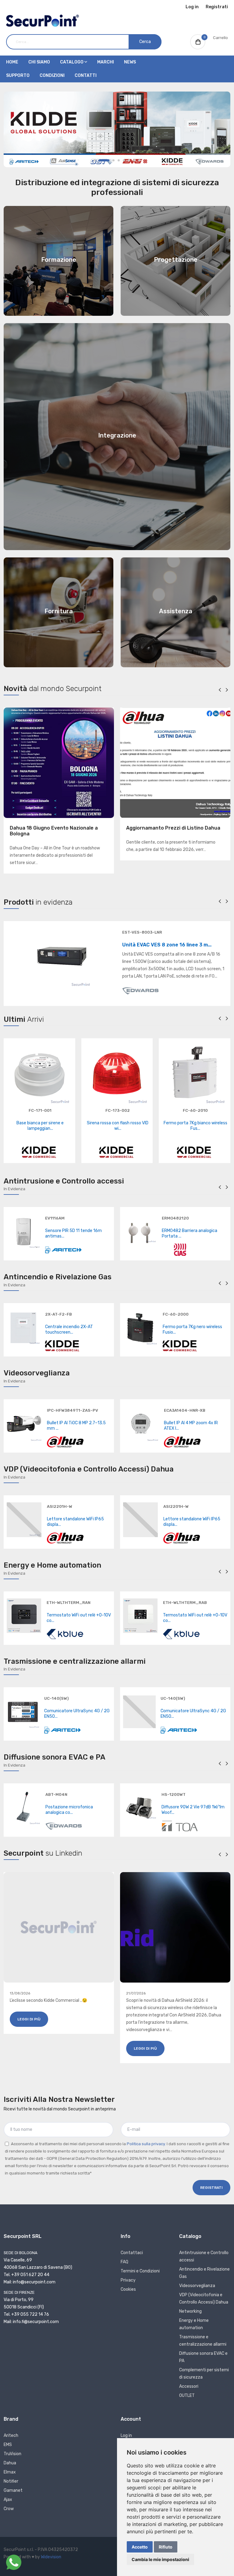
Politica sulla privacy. (146, 2144)
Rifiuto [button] (166, 2547)
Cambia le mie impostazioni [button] (160, 2559)
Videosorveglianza (197, 2286)
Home (12, 62)
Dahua (10, 2463)
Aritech (11, 2435)
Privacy (128, 2280)
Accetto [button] (140, 2547)
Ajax (8, 2500)
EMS (8, 2445)
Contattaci (132, 2253)
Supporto (18, 76)
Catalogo (72, 62)
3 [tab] (113, 160)
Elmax (10, 2472)
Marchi (106, 62)
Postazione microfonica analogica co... (69, 1810)
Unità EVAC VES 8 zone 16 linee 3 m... (167, 945)
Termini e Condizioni (140, 2271)
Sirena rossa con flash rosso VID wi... (118, 1126)
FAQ (124, 2262)
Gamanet (13, 2490)
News (130, 62)
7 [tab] (134, 160)
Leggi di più (29, 2019)
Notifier (11, 2481)
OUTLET (187, 2396)
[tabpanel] (117, 129)
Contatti (86, 76)
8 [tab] (139, 160)
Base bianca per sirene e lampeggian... (40, 1126)
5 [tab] (124, 160)
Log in (192, 7)
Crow (9, 2509)
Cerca (145, 42)
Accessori (189, 2386)
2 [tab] (104, 160)
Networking (190, 2311)
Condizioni (52, 76)
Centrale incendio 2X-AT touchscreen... (69, 1329)
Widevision (51, 2557)
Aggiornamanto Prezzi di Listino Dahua (173, 828)
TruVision (12, 2454)
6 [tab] (129, 160)
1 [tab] (95, 160)
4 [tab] (119, 160)
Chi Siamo (39, 62)
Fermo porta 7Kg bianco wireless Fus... (195, 1126)
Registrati (217, 7)
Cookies (128, 2289)
